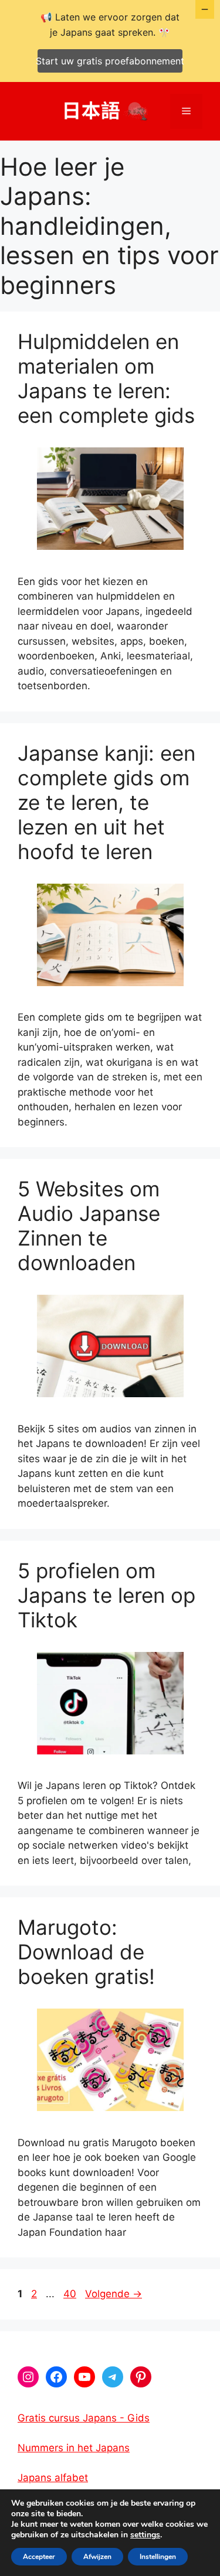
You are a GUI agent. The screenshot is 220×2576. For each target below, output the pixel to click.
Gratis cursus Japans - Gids (84, 2418)
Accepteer (39, 2557)
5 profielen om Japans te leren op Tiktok (106, 1595)
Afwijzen (97, 2557)
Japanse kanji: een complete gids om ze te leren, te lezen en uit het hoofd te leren (106, 802)
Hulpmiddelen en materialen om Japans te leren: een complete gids (106, 378)
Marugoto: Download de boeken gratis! (86, 1952)
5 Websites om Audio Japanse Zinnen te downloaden (89, 1226)
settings (145, 2535)
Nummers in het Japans (74, 2448)
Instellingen (158, 2557)
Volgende (114, 2294)
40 (71, 2294)
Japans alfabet (53, 2478)
